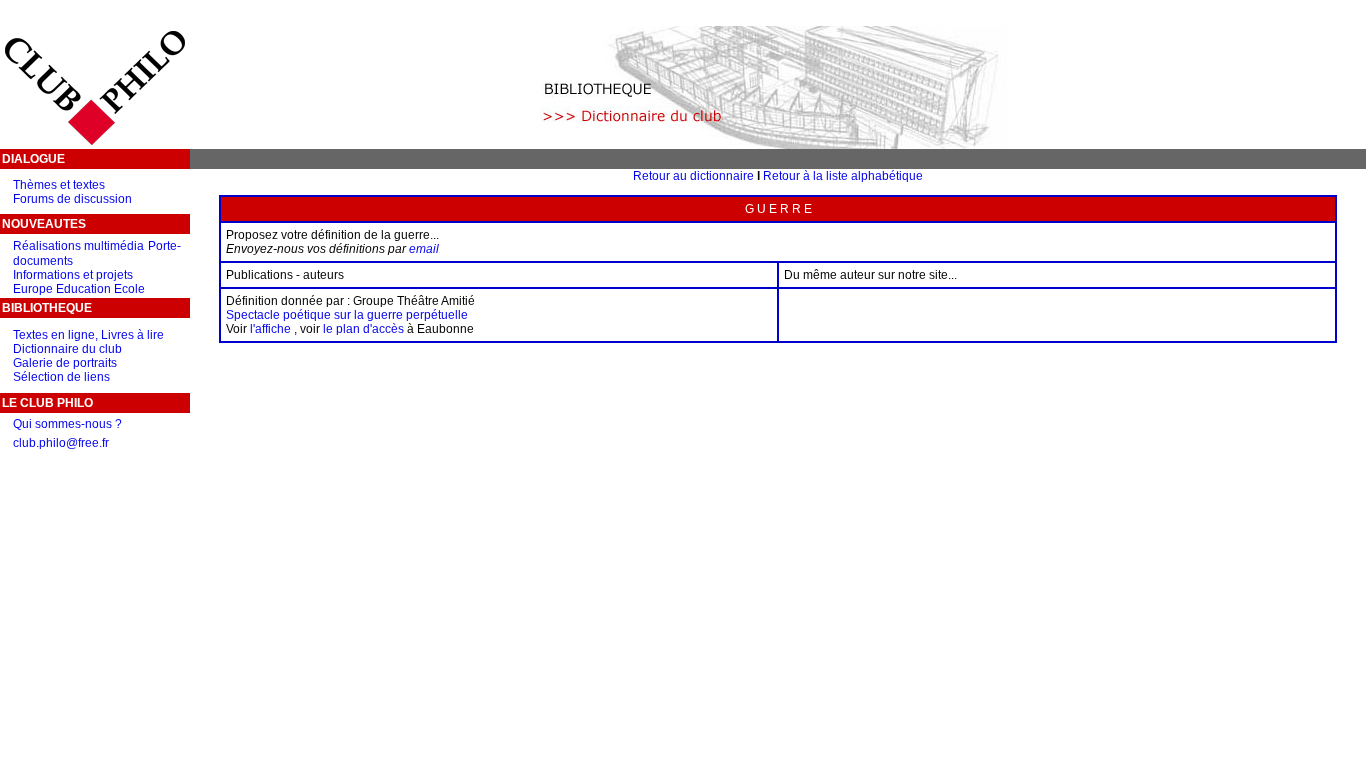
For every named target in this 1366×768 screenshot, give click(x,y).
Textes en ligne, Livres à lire (88, 335)
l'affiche (270, 329)
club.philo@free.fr (61, 443)
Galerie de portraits (65, 363)
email (424, 249)
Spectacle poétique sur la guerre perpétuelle (347, 315)
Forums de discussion (72, 199)
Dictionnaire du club (67, 349)
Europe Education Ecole (79, 289)
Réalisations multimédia (78, 246)
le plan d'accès (363, 329)
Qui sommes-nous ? (67, 424)
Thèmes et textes (59, 185)
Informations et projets (73, 275)
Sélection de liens (61, 377)
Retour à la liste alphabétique (843, 176)
